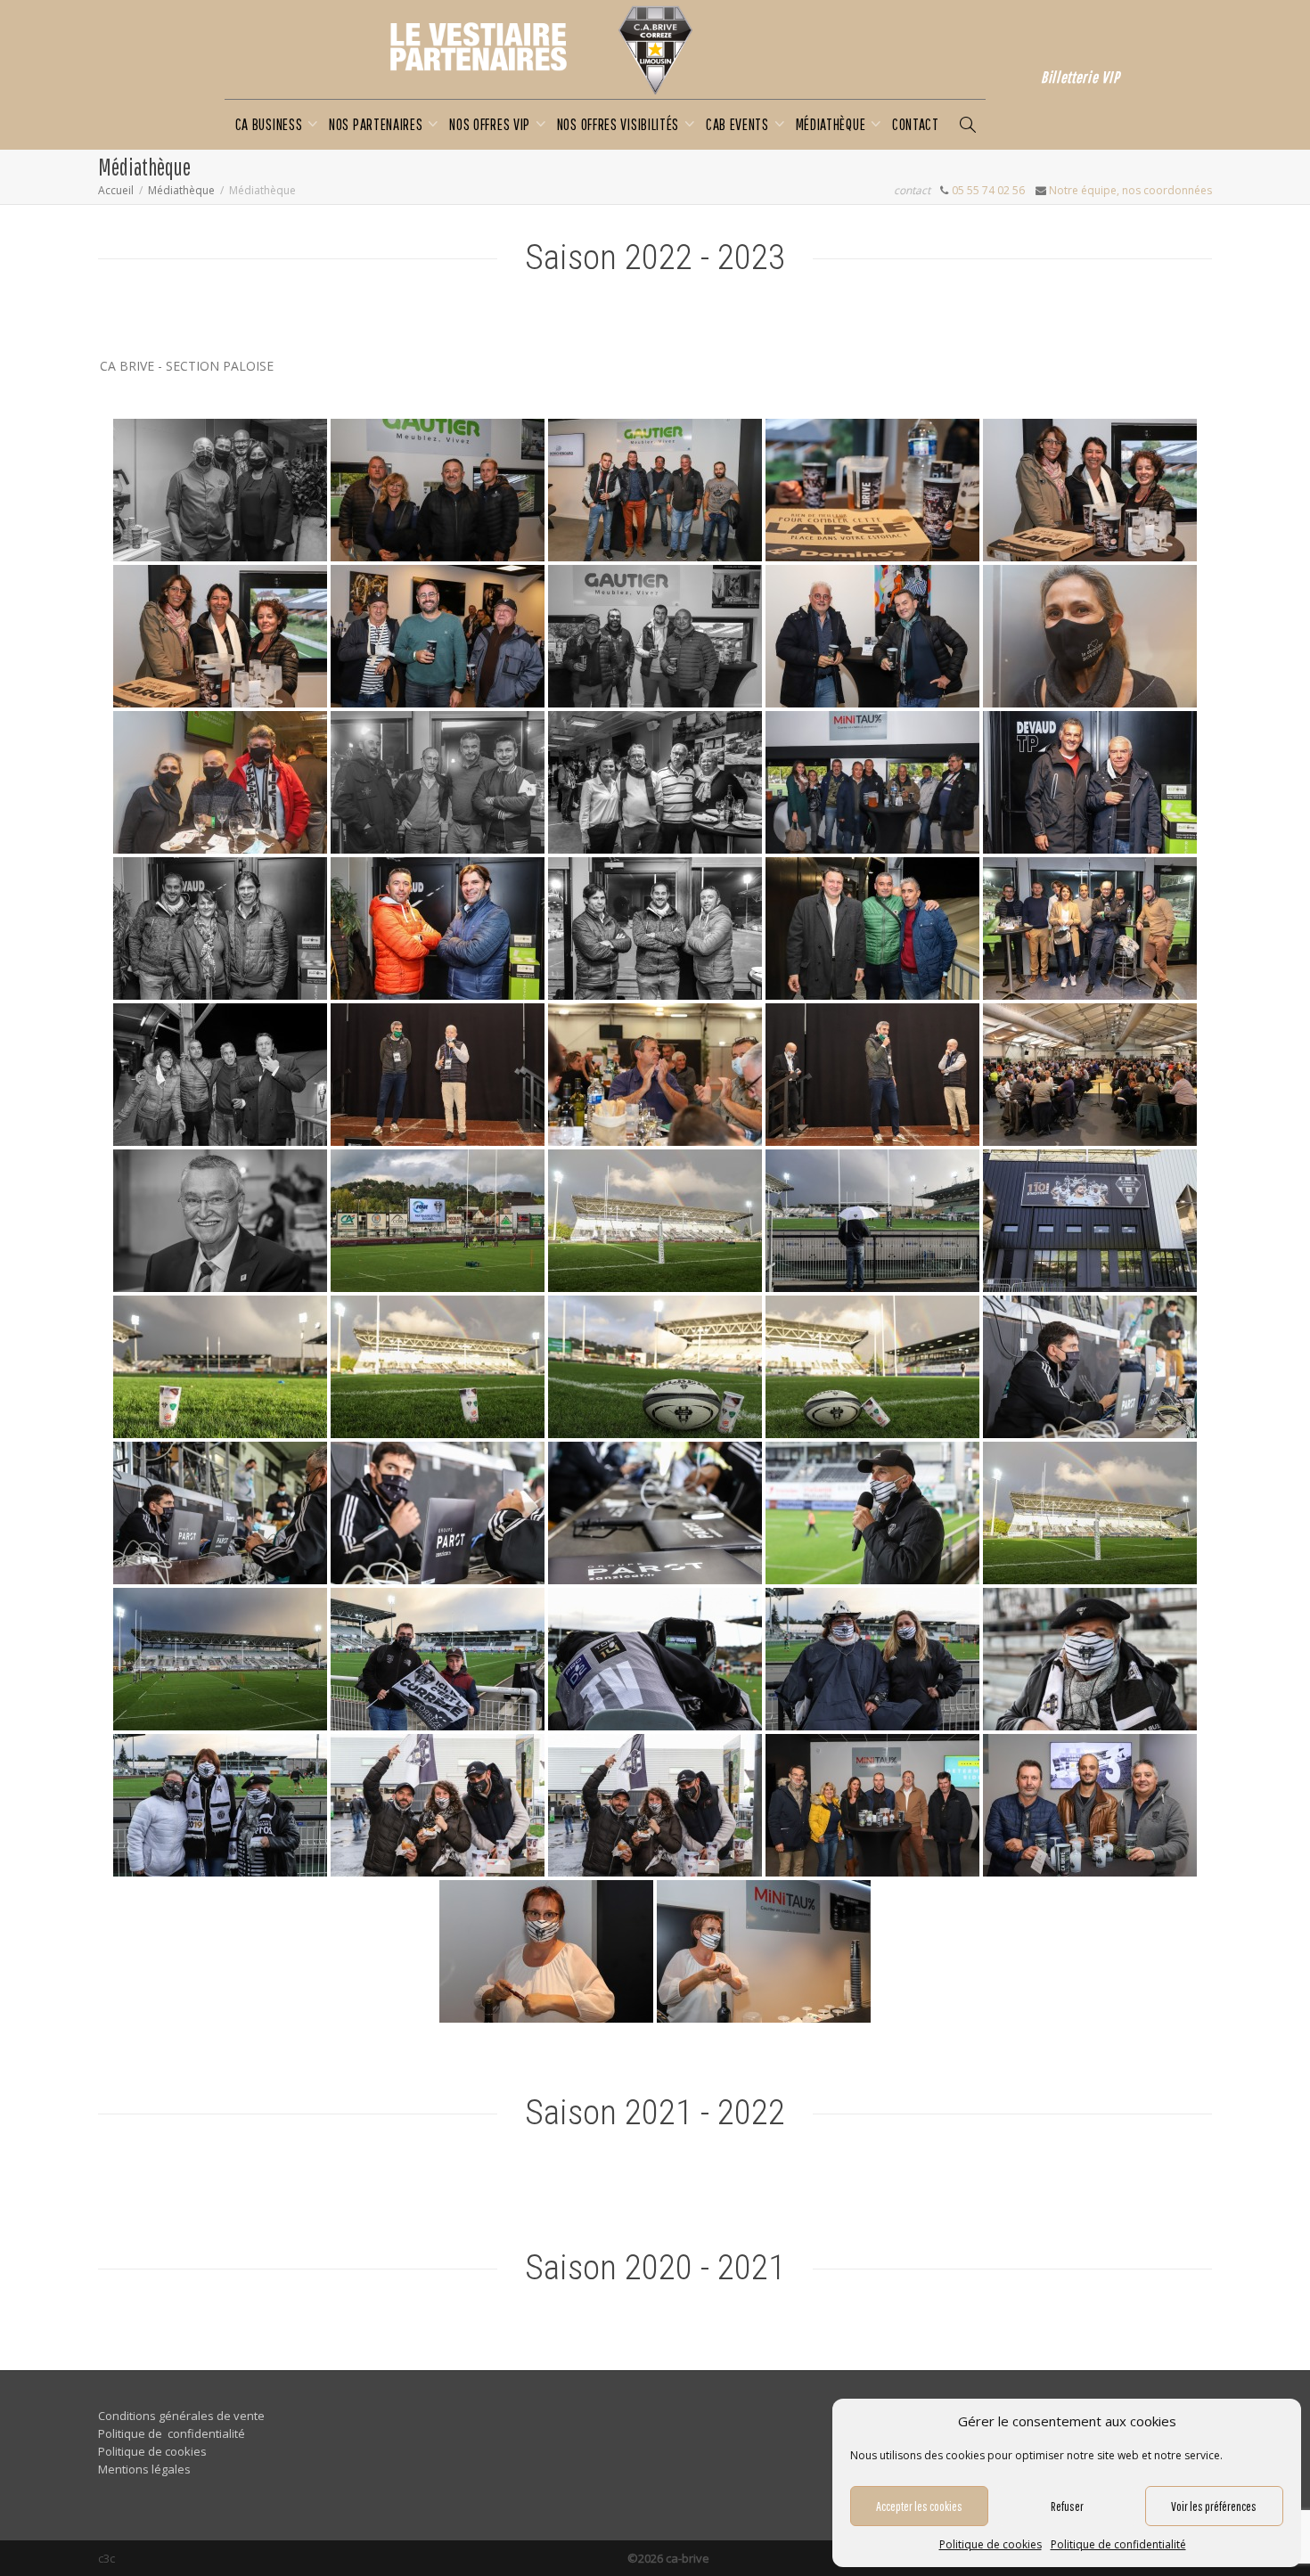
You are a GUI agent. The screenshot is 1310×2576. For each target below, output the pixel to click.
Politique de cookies (991, 2544)
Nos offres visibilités (620, 124)
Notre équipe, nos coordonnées (1130, 190)
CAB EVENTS (739, 124)
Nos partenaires (377, 124)
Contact (916, 124)
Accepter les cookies (919, 2506)
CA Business (270, 124)
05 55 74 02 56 (988, 190)
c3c (106, 2558)
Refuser (1067, 2506)
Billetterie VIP (1081, 77)
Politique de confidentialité (1118, 2544)
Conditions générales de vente (181, 2416)
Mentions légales (144, 2469)
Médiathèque (832, 124)
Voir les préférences (1214, 2506)
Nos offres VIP (491, 124)
